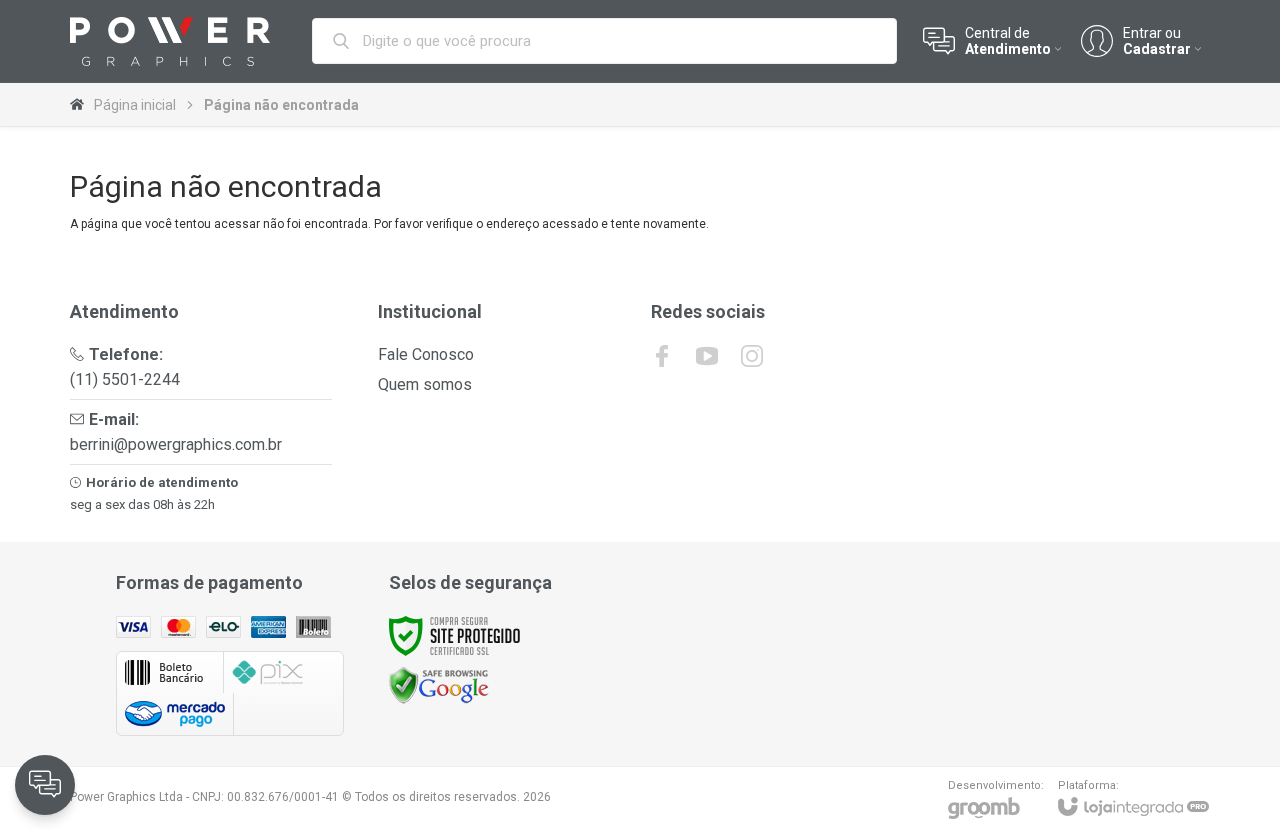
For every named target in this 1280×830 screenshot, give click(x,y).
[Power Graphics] (170, 41)
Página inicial (135, 105)
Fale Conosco (426, 354)
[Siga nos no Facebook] (662, 356)
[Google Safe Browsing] (439, 684)
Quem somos (425, 384)
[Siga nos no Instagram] (752, 356)
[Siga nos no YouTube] (707, 356)
